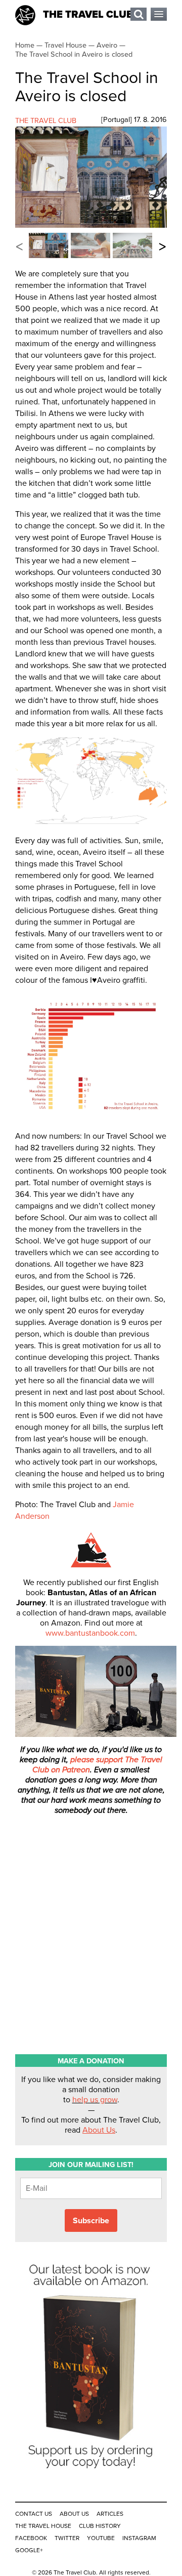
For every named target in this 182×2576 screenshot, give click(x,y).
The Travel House (43, 2526)
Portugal (117, 120)
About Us (99, 2130)
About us (74, 2514)
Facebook (31, 2538)
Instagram (139, 2538)
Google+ (29, 2550)
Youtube (101, 2538)
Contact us (34, 2514)
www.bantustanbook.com (90, 1633)
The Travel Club (88, 15)
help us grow (95, 2100)
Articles (110, 2514)
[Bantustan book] (91, 2474)
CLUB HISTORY (100, 2526)
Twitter (67, 2538)
